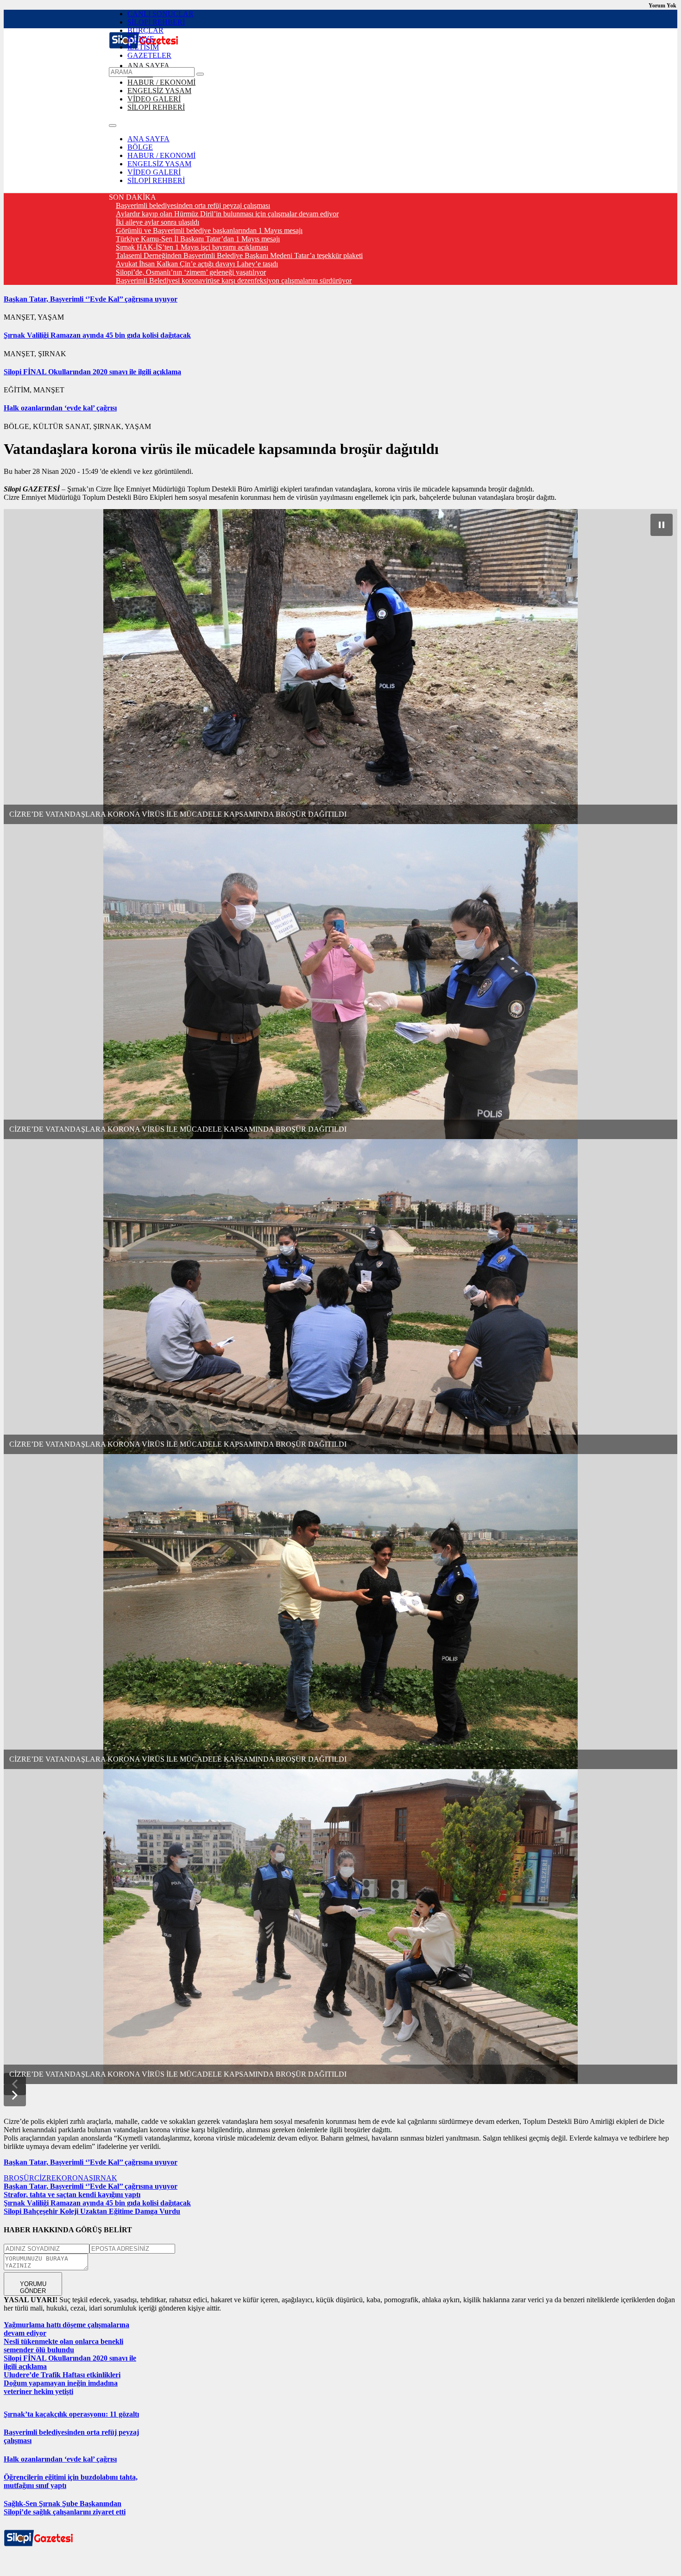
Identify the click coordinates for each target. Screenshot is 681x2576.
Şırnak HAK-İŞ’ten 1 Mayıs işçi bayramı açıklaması (192, 247)
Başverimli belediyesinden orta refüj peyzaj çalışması (193, 205)
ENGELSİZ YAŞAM (159, 91)
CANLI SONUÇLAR (161, 14)
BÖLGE (140, 147)
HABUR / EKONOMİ (161, 82)
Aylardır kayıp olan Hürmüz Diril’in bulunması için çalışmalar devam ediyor (227, 214)
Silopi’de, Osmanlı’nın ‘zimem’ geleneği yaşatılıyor (191, 272)
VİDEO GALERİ (154, 99)
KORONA (73, 2178)
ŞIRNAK (103, 2178)
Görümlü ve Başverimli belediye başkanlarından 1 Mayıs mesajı (209, 230)
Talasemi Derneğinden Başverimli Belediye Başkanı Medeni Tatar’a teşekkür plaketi (239, 255)
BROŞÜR (19, 2178)
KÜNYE (141, 39)
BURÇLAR (145, 30)
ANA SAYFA (148, 66)
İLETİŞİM (143, 47)
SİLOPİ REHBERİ (156, 22)
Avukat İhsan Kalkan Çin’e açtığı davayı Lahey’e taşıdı (197, 264)
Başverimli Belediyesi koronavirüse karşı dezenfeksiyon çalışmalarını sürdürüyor (234, 280)
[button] (15, 2095)
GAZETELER (149, 55)
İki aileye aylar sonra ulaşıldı (158, 222)
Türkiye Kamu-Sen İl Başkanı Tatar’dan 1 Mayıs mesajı (198, 239)
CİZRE (45, 2178)
